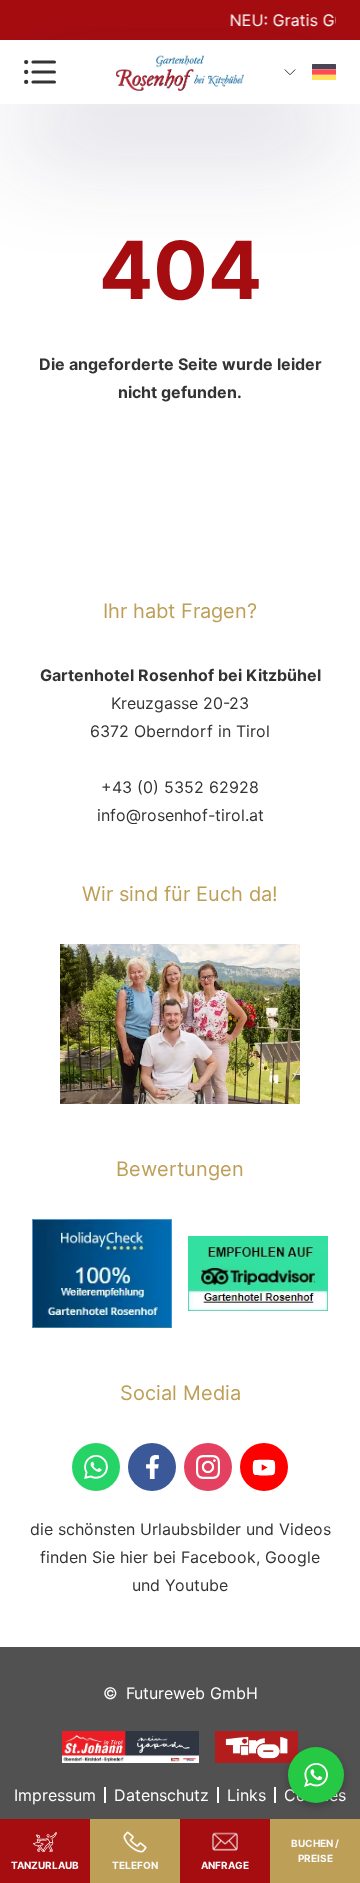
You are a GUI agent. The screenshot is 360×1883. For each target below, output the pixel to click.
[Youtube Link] (264, 1467)
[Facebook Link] (152, 1467)
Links (246, 1795)
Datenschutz (161, 1795)
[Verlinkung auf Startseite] (180, 71)
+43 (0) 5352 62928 (180, 787)
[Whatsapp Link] (316, 1775)
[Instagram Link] (208, 1467)
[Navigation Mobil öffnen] (40, 72)
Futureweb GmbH (192, 1693)
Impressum (55, 1795)
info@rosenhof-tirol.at (180, 815)
